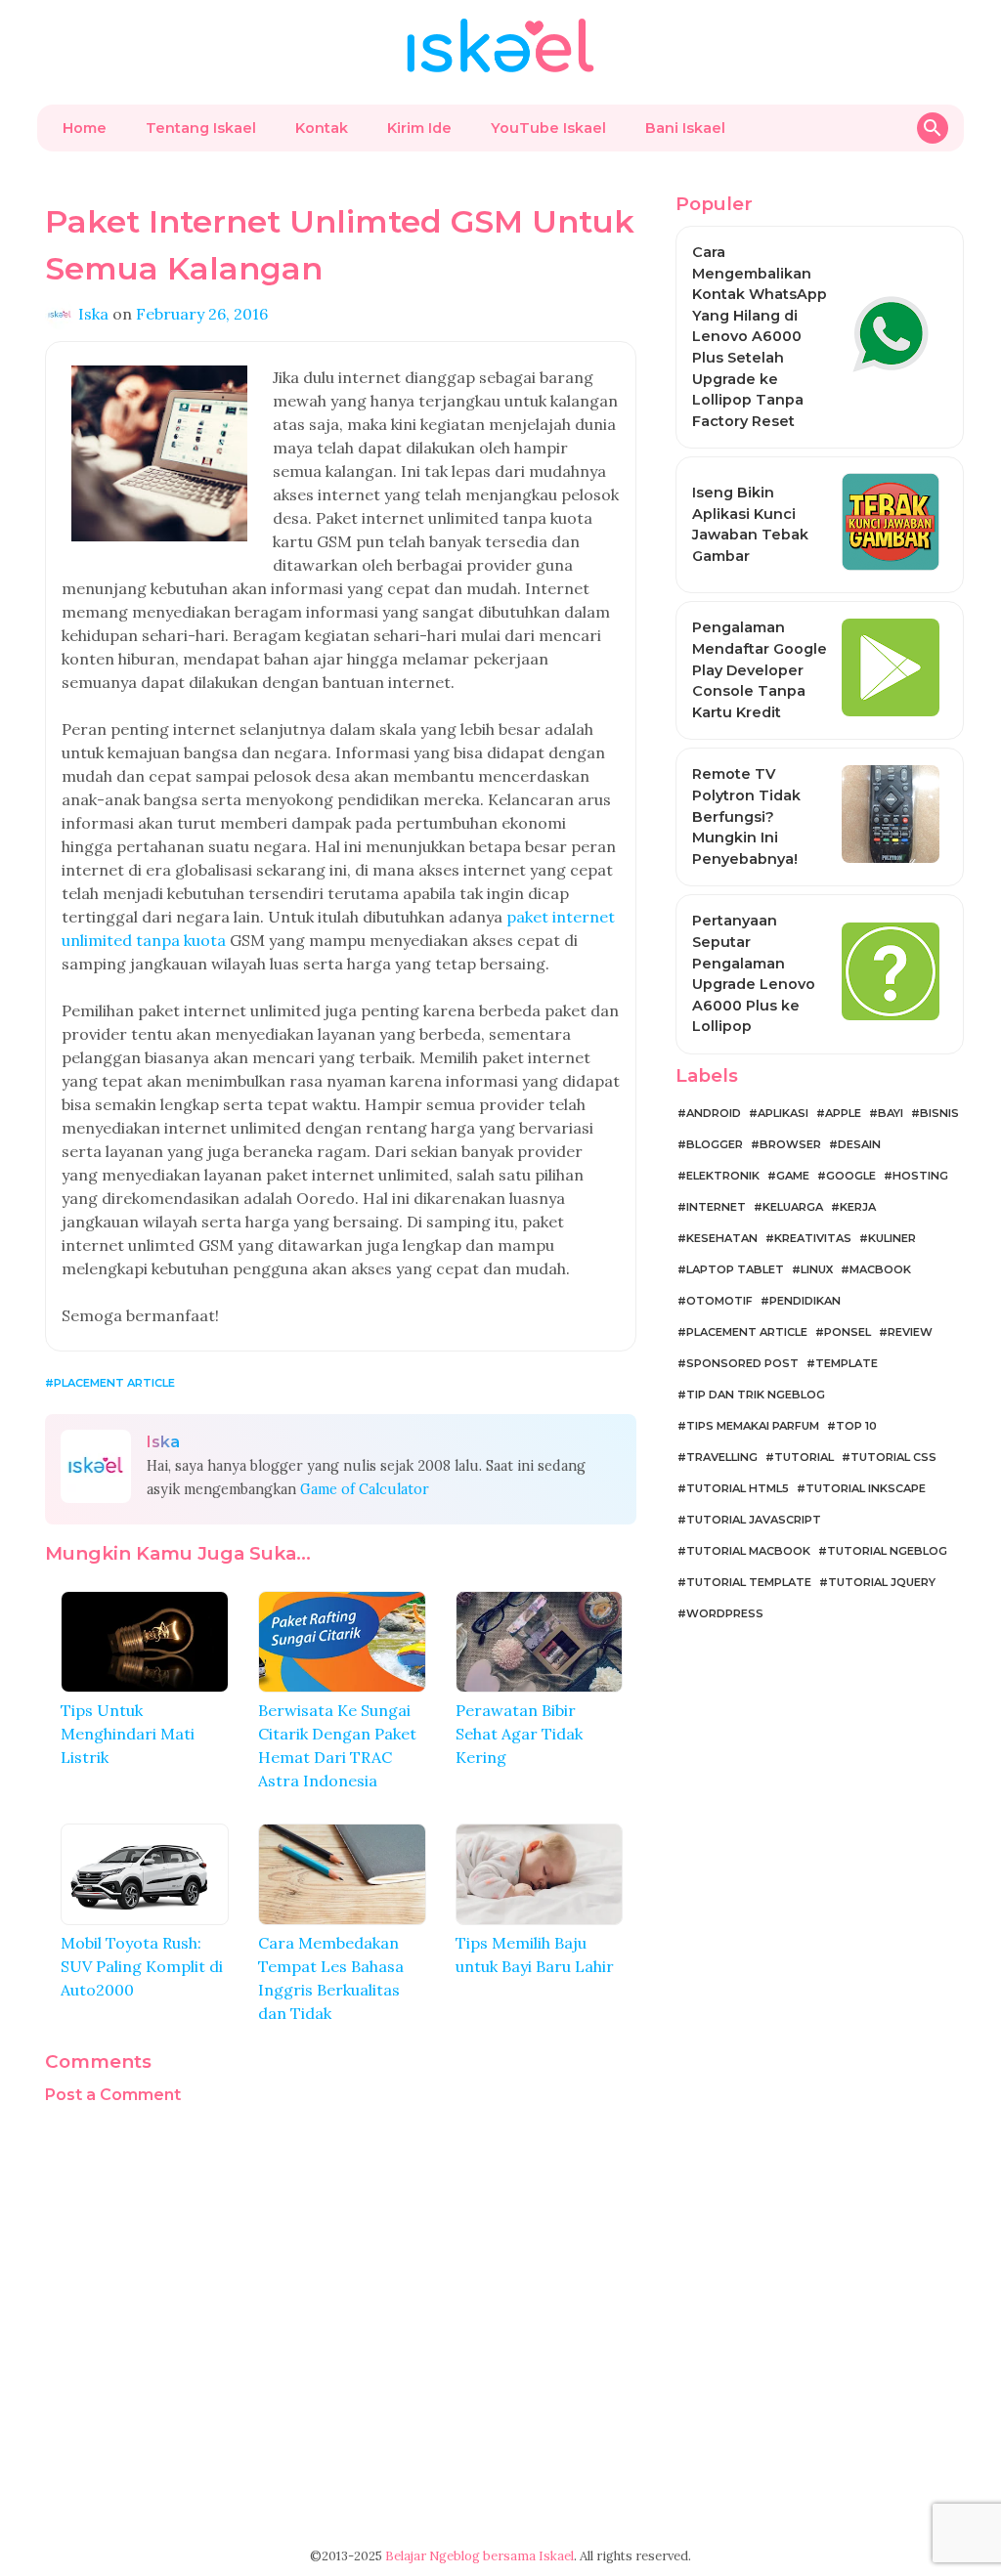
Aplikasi (783, 1113)
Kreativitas (813, 1238)
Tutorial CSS (893, 1457)
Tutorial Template (749, 1582)
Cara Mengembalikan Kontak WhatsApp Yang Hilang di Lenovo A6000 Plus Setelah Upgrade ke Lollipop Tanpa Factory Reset (760, 337)
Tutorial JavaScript (754, 1520)
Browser (790, 1144)
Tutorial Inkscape (866, 1488)
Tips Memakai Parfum (753, 1426)
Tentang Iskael (201, 128)
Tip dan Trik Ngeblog (756, 1395)
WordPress (725, 1613)
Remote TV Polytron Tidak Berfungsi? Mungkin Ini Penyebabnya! (746, 816)
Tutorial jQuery (882, 1582)
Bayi (891, 1113)
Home (85, 128)
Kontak (322, 128)
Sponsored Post (742, 1363)
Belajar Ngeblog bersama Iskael (479, 2556)
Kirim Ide (419, 128)
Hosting (920, 1176)
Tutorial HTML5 (738, 1488)
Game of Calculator (365, 1489)
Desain (859, 1144)
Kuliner (892, 1238)
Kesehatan (722, 1238)
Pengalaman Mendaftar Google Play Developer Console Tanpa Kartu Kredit (760, 669)
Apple (843, 1113)
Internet (716, 1207)
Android (714, 1113)
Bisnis (939, 1113)
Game (793, 1176)
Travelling (722, 1457)
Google (851, 1176)
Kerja (858, 1207)
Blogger (715, 1144)
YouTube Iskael (548, 128)
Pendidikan (805, 1301)
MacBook (880, 1269)
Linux (817, 1269)
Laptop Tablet (735, 1269)
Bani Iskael (685, 128)
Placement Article (114, 1383)
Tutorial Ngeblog (887, 1551)
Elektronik (723, 1176)
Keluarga (793, 1207)
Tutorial (804, 1457)
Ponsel (848, 1332)
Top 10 (856, 1426)
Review (910, 1332)
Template (847, 1363)
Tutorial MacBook (748, 1551)
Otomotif (719, 1301)
